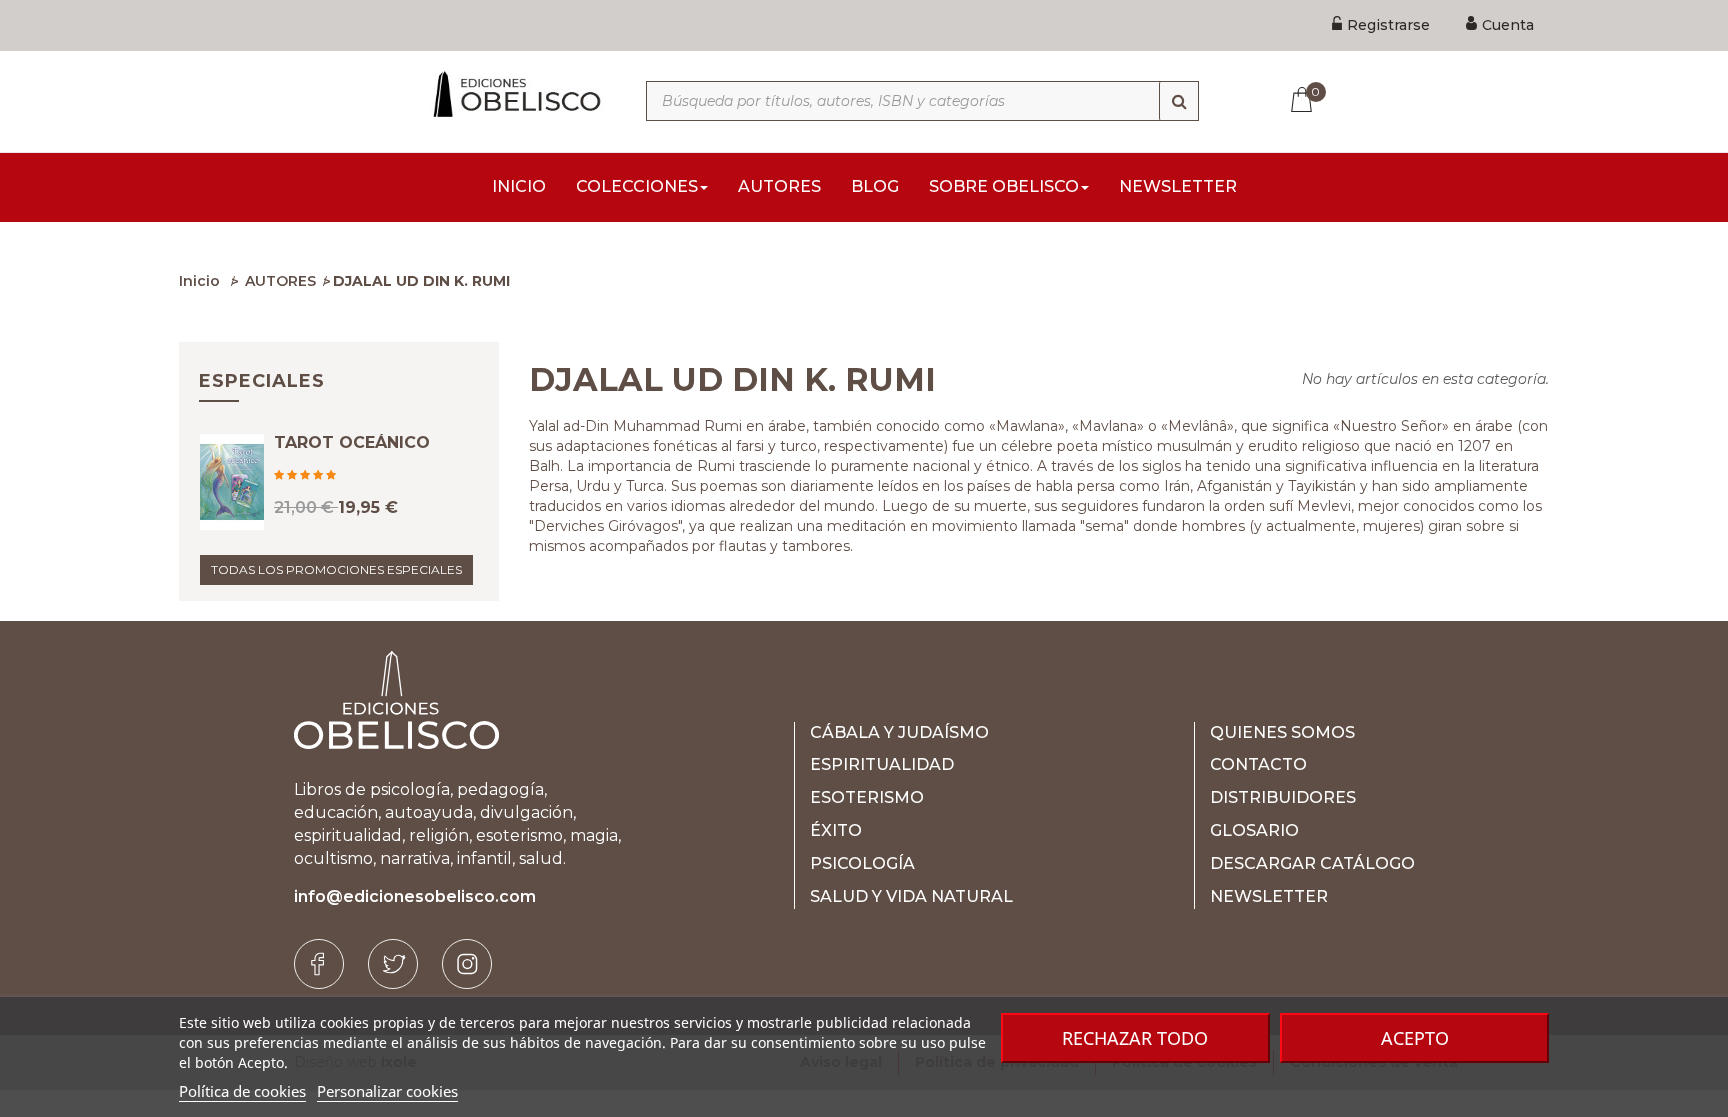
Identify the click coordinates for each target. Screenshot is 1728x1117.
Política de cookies (242, 1091)
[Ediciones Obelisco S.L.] (513, 94)
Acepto (1415, 1038)
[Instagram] (467, 964)
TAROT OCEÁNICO (352, 443)
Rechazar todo (1135, 1038)
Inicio (199, 281)
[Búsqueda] (1179, 101)
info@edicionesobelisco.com (415, 896)
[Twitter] (393, 964)
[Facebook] (319, 964)
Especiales (262, 381)
